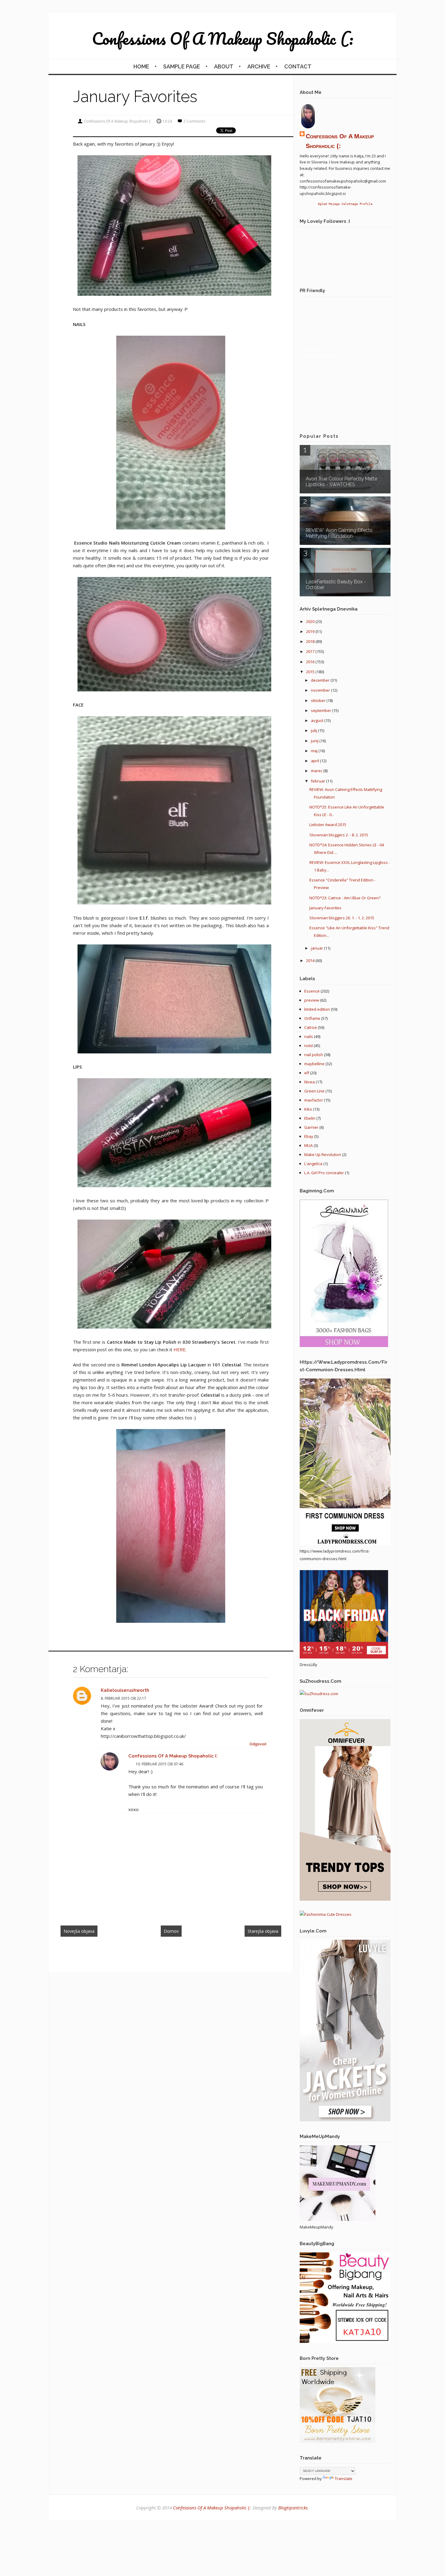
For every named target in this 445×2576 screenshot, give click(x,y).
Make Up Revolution (323, 1155)
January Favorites (325, 908)
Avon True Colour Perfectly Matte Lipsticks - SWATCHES (341, 482)
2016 (311, 662)
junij (315, 741)
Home (141, 66)
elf (307, 1073)
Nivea (310, 1082)
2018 (311, 641)
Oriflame (312, 1018)
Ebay (309, 1136)
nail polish (314, 1055)
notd (308, 1046)
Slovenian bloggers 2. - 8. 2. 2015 (339, 835)
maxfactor (314, 1100)
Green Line (314, 1091)
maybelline (314, 1064)
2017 (311, 651)
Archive (259, 66)
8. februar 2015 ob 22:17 (124, 1698)
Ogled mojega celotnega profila (345, 204)
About (224, 66)
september (321, 710)
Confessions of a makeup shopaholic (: (223, 38)
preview (312, 1000)
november (321, 690)
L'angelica (313, 1164)
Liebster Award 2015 (328, 825)
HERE (179, 1349)
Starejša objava (263, 1931)
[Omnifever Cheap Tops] (345, 1899)
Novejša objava (79, 1931)
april (315, 761)
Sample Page (182, 66)
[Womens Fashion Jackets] (345, 2120)
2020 (311, 621)
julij (314, 730)
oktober (319, 700)
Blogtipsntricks (293, 2508)
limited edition (317, 1009)
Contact (298, 66)
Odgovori (258, 1744)
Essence (312, 991)
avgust (318, 720)
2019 (311, 631)
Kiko (308, 1109)
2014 (311, 960)
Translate (344, 2479)
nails (309, 1036)
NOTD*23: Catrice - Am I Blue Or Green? (345, 898)
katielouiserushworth (125, 1690)
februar (318, 781)
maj (315, 751)
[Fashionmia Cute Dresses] (326, 1914)
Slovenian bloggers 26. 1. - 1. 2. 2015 (342, 918)
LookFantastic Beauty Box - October (336, 585)
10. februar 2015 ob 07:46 (159, 1764)
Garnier (311, 1127)
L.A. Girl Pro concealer (324, 1173)
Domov (171, 1931)
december (321, 680)
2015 (311, 672)
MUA (308, 1145)
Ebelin (310, 1118)
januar (317, 948)
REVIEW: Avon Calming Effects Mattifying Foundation (339, 533)
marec (317, 771)
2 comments (194, 121)
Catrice (311, 1027)
